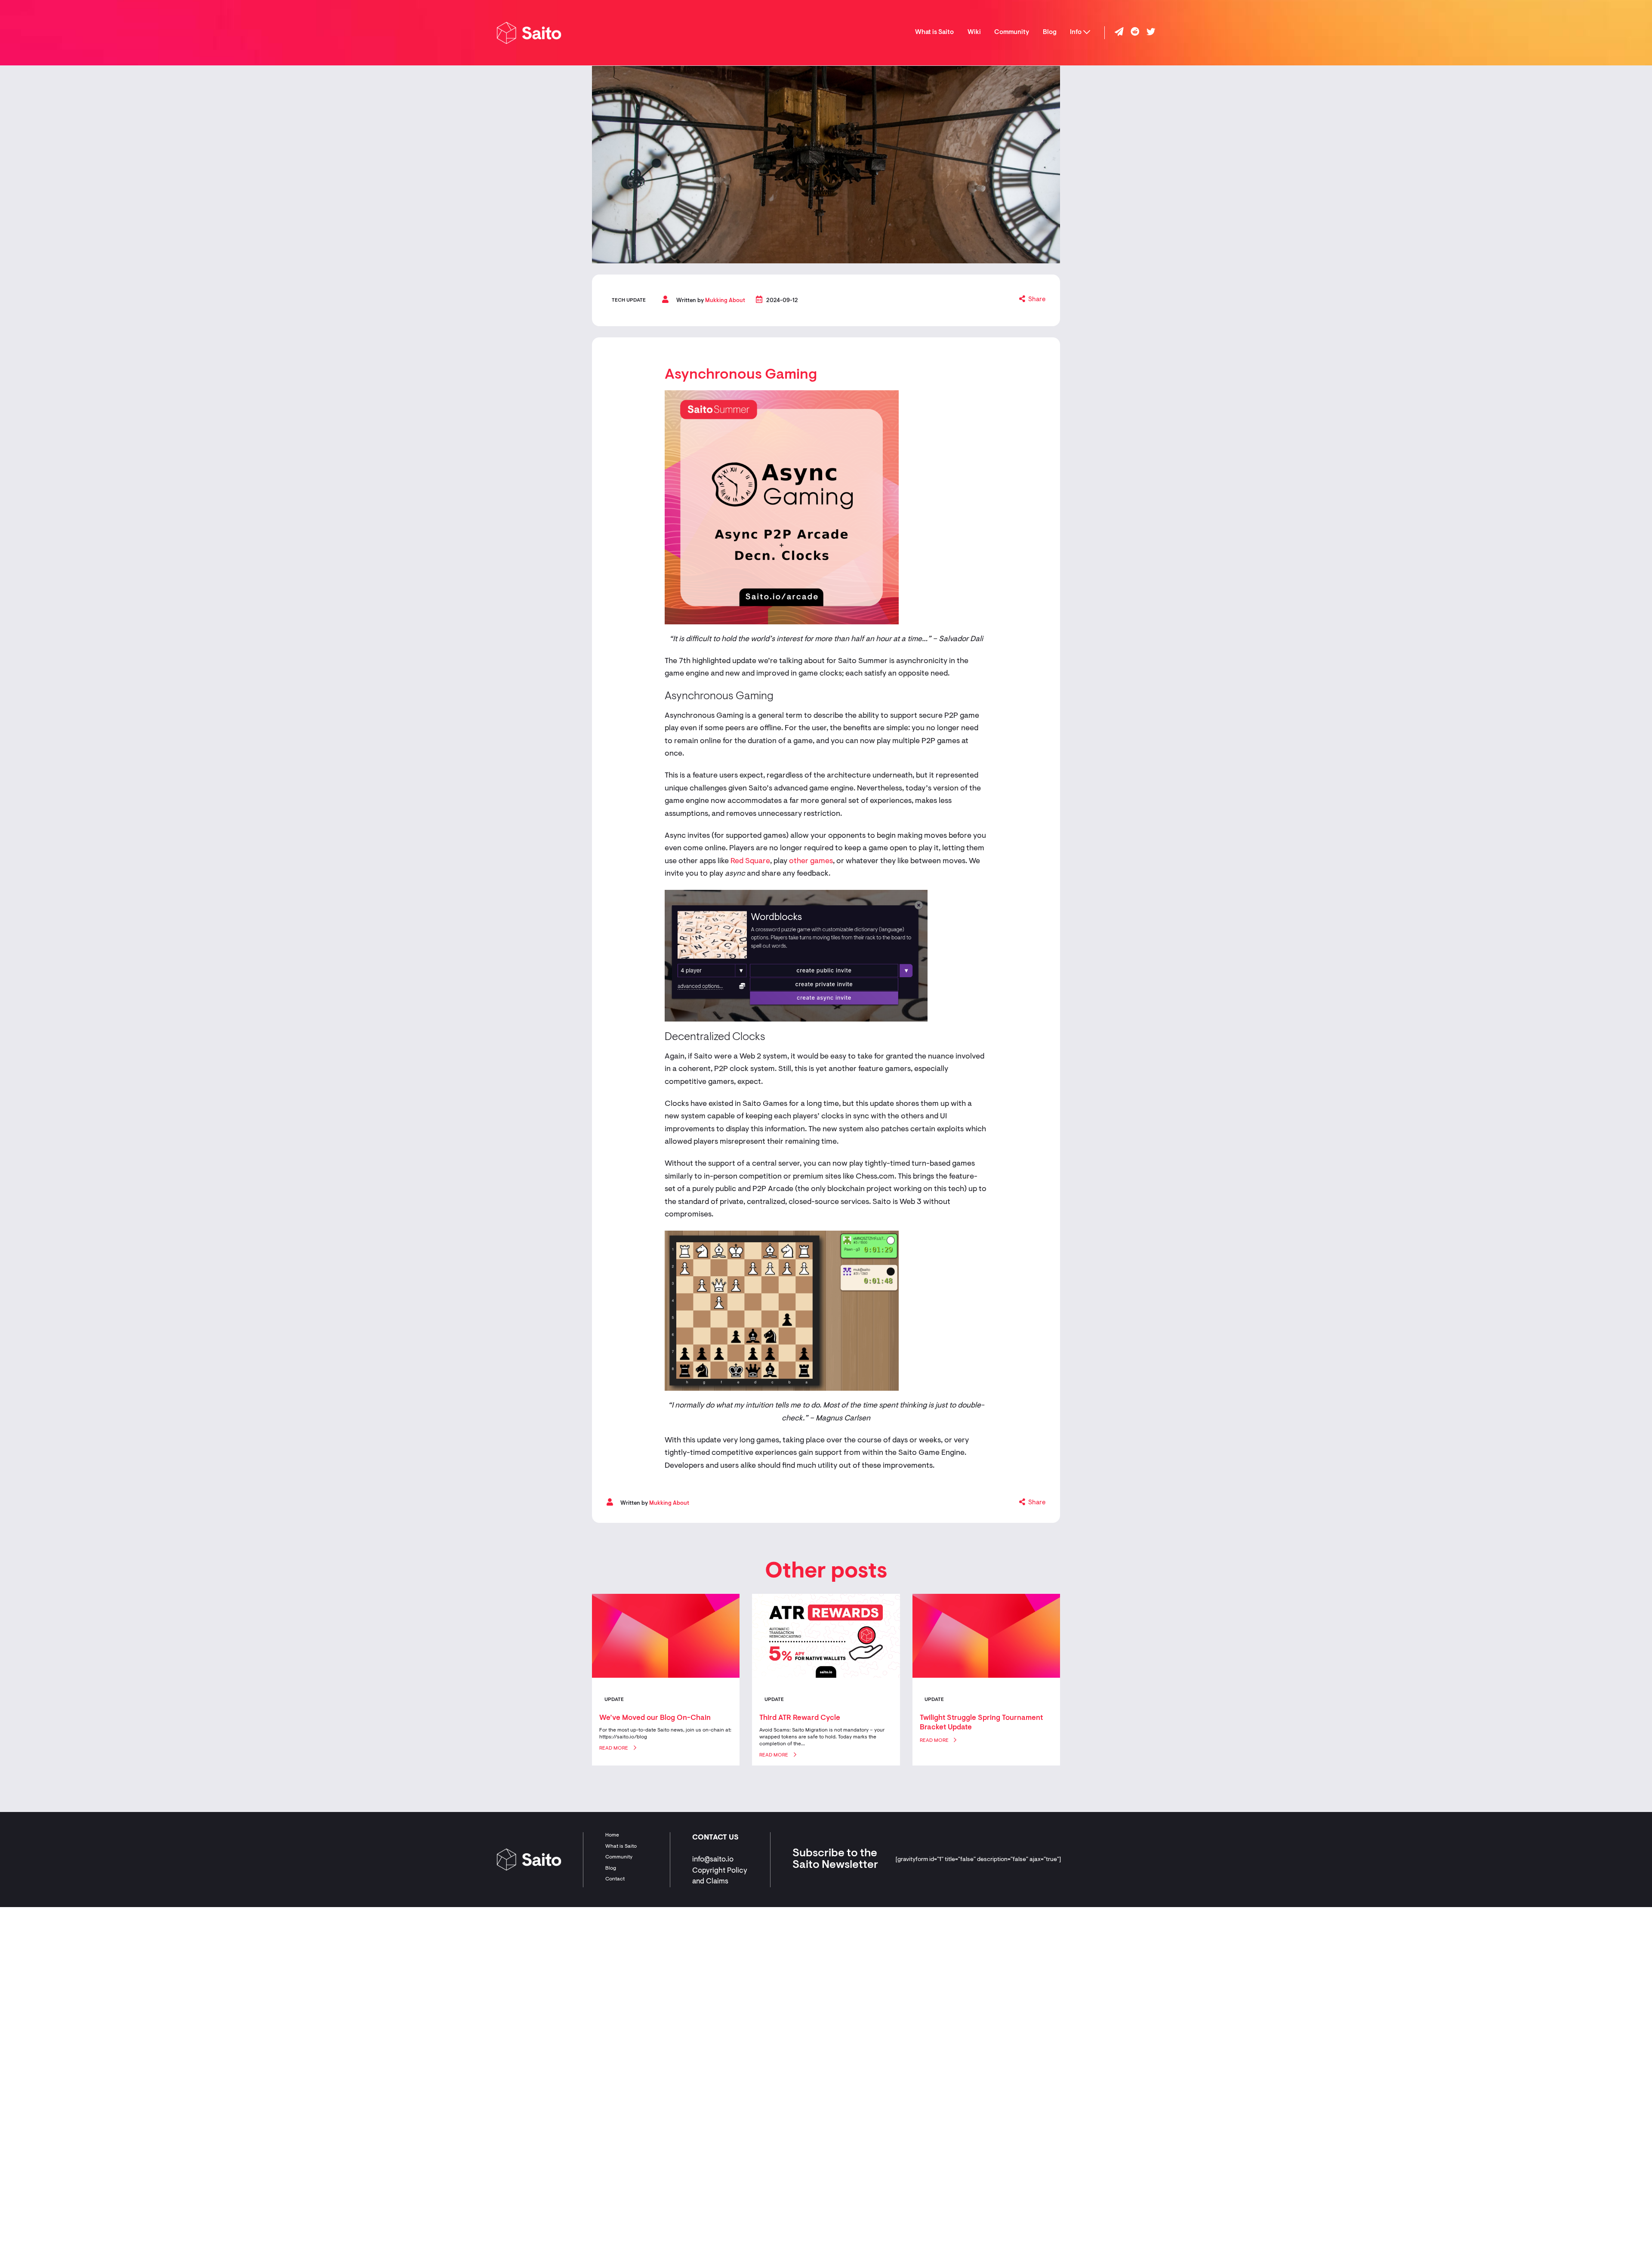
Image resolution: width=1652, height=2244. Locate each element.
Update (636, 300)
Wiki (974, 32)
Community (1012, 32)
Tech (618, 300)
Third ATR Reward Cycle (800, 1718)
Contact (615, 1879)
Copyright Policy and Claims (720, 1876)
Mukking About (725, 301)
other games (811, 861)
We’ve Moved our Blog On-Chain (655, 1718)
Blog (1050, 32)
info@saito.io (713, 1860)
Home (612, 1835)
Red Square (750, 861)
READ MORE (614, 1748)
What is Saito (934, 32)
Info (1076, 32)
